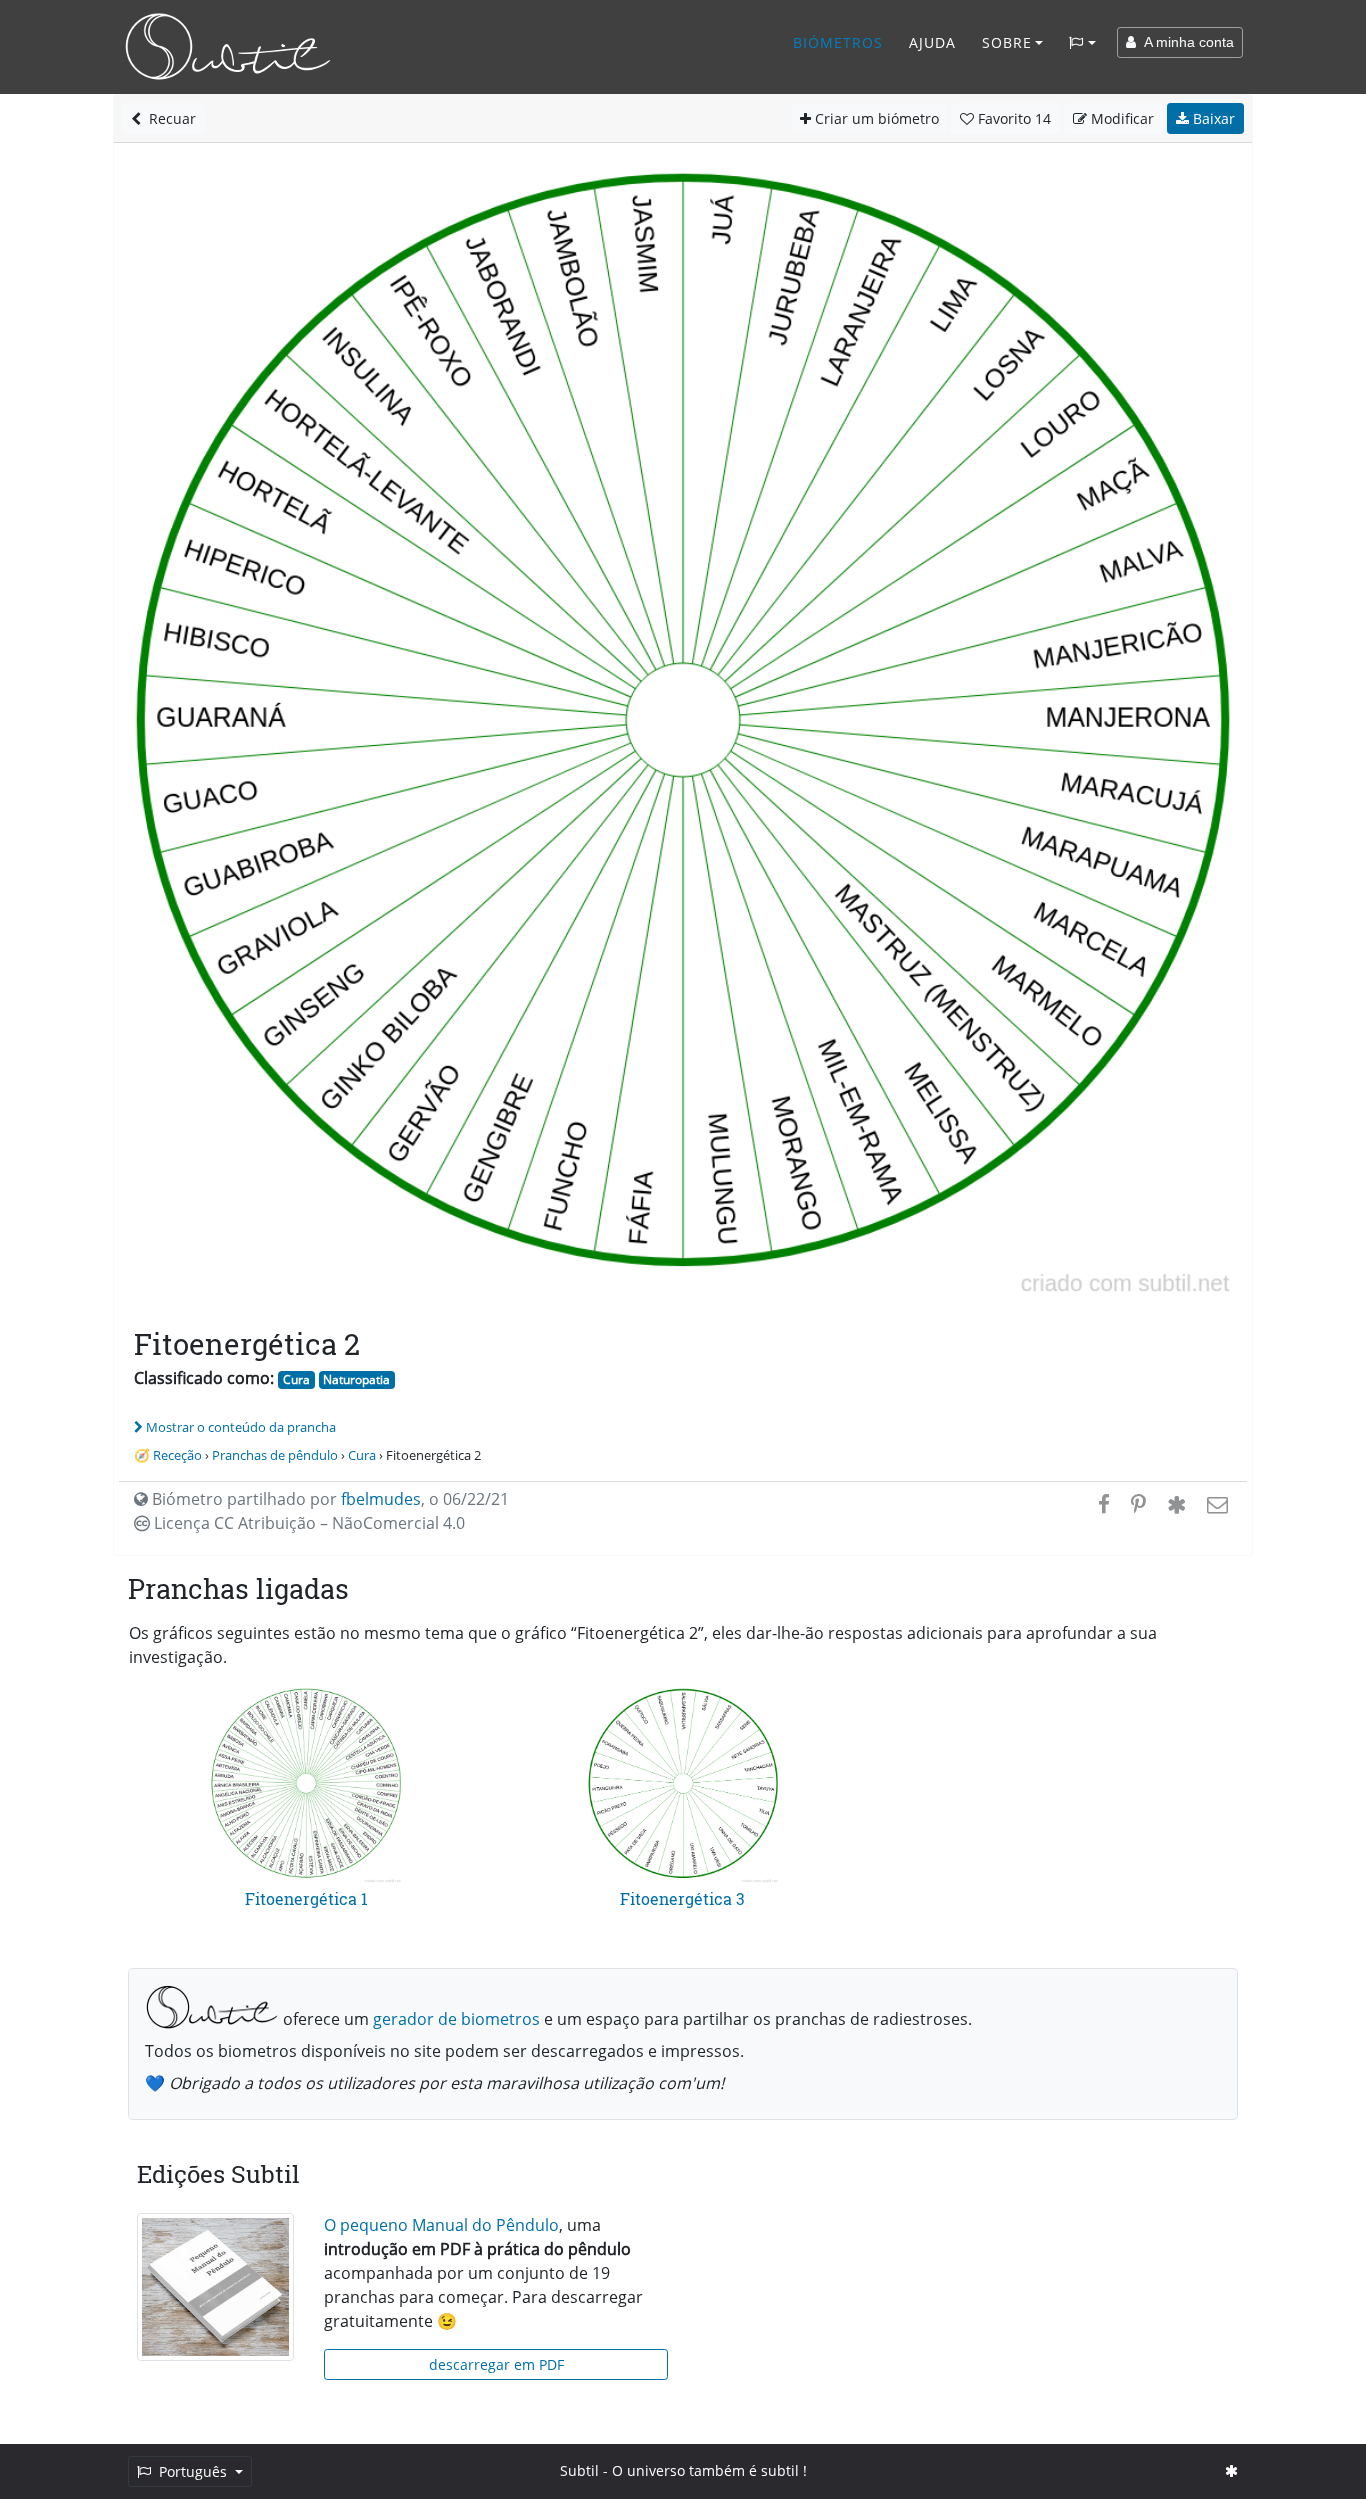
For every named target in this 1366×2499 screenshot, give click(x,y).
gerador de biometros (456, 2019)
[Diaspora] (1176, 1504)
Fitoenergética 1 (306, 1898)
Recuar (168, 118)
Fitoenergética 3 (682, 1898)
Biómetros (838, 42)
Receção (177, 1455)
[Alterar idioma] (1082, 43)
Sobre (1007, 42)
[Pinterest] (1138, 1504)
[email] (1215, 1504)
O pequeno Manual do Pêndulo (441, 2225)
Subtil (579, 2470)
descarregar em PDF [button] (496, 2364)
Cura (296, 1379)
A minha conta (1185, 42)
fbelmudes (381, 1499)
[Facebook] (1104, 1504)
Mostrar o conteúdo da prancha (241, 1427)
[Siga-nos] (1231, 2470)
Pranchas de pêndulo (275, 1455)
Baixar (1212, 118)
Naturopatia (356, 1379)
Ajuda (932, 42)
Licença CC (307, 1523)
